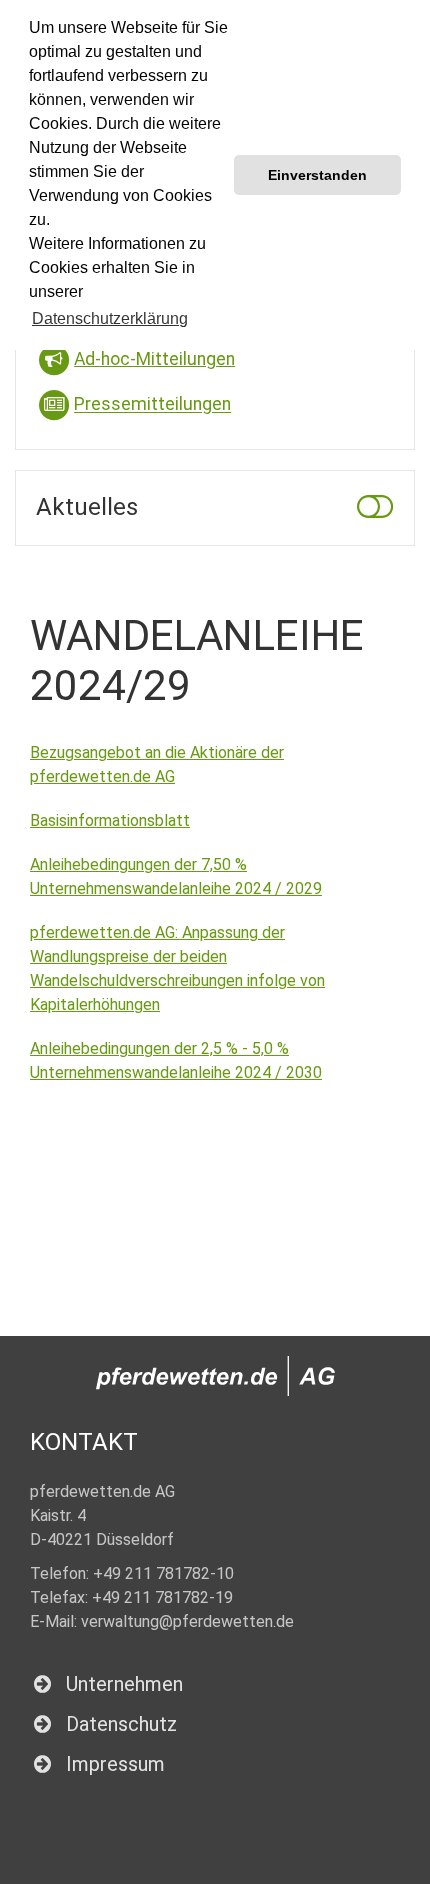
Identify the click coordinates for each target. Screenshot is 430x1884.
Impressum (115, 1764)
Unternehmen (124, 1684)
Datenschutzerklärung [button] (110, 318)
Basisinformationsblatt (110, 820)
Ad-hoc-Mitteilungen (154, 359)
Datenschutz (121, 1724)
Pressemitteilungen (152, 405)
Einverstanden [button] (317, 175)
